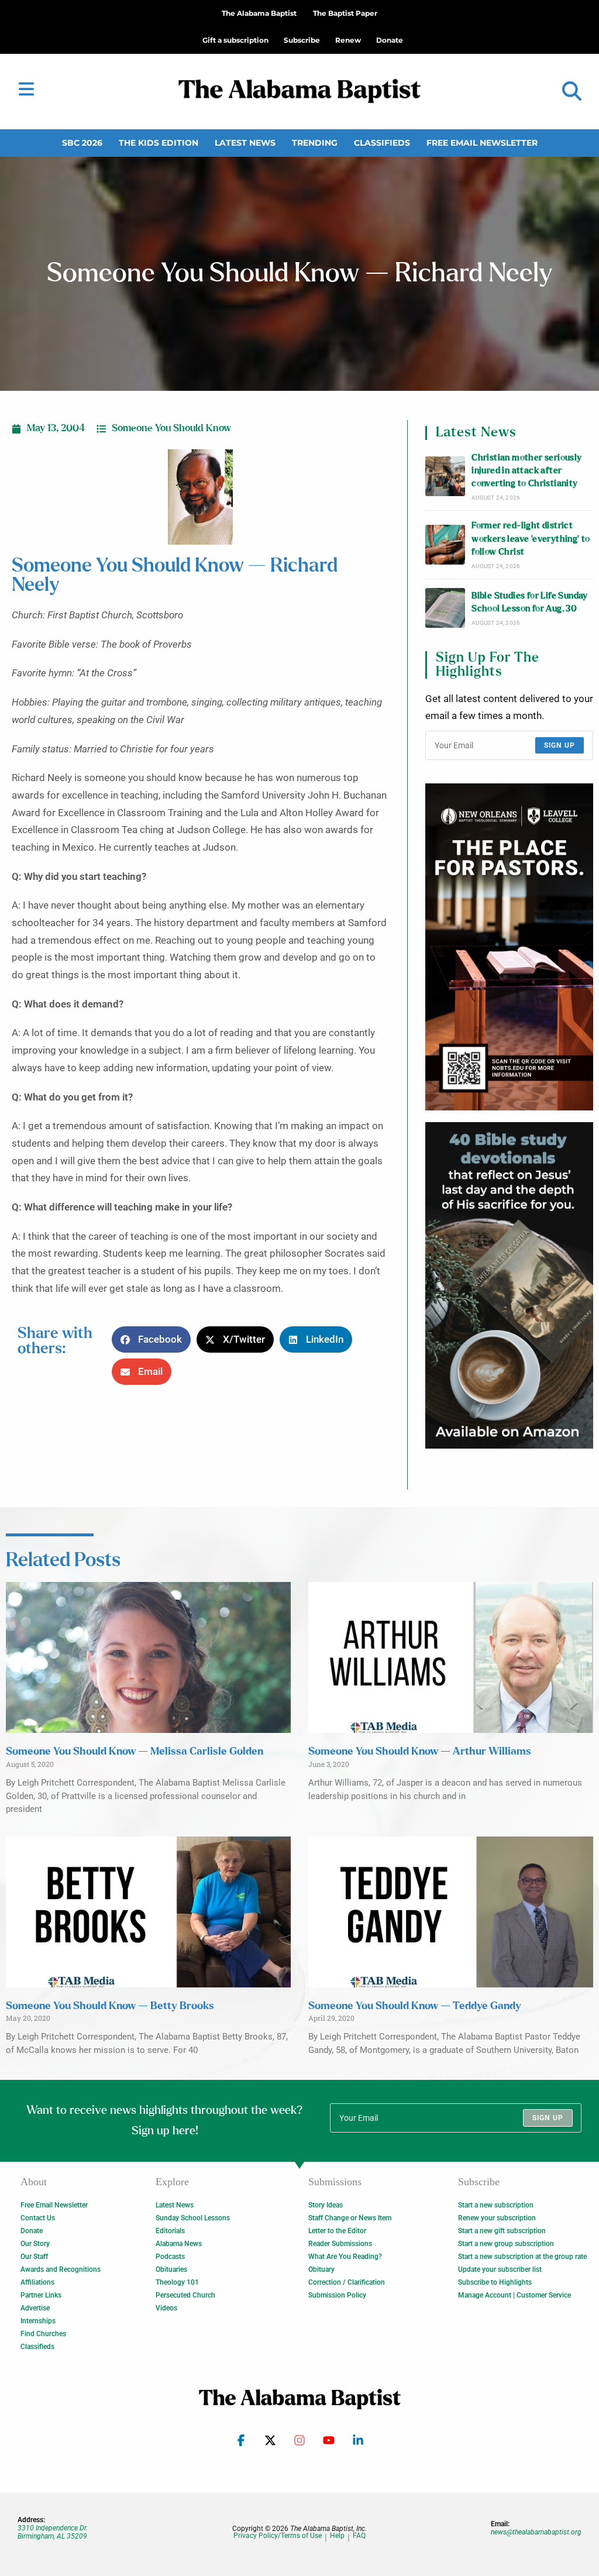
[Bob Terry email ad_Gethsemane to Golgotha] (509, 1286)
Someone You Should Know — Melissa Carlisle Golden (135, 1752)
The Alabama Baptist (259, 13)
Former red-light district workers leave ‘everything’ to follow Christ (531, 539)
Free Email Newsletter (482, 143)
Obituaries (171, 2269)
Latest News (245, 143)
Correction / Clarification (347, 2282)
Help (337, 2536)
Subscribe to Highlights (495, 2282)
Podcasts (170, 2257)
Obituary (321, 2269)
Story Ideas (326, 2205)
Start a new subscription (496, 2205)
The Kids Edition (159, 143)
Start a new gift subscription (502, 2231)
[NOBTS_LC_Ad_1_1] (509, 947)
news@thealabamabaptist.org (536, 2532)
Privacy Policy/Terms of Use (278, 2536)
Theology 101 (177, 2282)
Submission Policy (337, 2295)
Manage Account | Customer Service (514, 2295)
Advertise (35, 2308)
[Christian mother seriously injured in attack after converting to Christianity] (445, 476)
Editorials (170, 2231)
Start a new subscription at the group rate (522, 2257)
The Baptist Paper (345, 13)
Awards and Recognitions (61, 2269)
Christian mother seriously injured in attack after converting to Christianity (526, 471)
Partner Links (41, 2295)
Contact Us (38, 2218)
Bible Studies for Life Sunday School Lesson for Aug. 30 (530, 602)
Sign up (560, 745)
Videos (166, 2308)
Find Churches (43, 2334)
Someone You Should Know (171, 428)
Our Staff (34, 2257)
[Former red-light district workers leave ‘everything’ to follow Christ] (445, 545)
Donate (32, 2231)
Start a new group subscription (506, 2244)
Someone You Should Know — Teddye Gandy (415, 2006)
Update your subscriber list (500, 2269)
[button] (572, 92)
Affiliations (37, 2282)
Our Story (35, 2244)
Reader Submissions (340, 2244)
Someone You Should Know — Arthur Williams (420, 1752)
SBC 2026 (82, 143)
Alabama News (179, 2244)
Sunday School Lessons (193, 2218)
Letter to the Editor (337, 2231)
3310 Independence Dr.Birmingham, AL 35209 (53, 2532)
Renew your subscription (497, 2218)
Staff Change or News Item (350, 2218)
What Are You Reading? (345, 2257)
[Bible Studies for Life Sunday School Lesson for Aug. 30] (445, 608)
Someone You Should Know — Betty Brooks (110, 2006)
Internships (38, 2321)
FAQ (359, 2536)
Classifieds (382, 143)
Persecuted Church (185, 2295)
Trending (315, 143)
